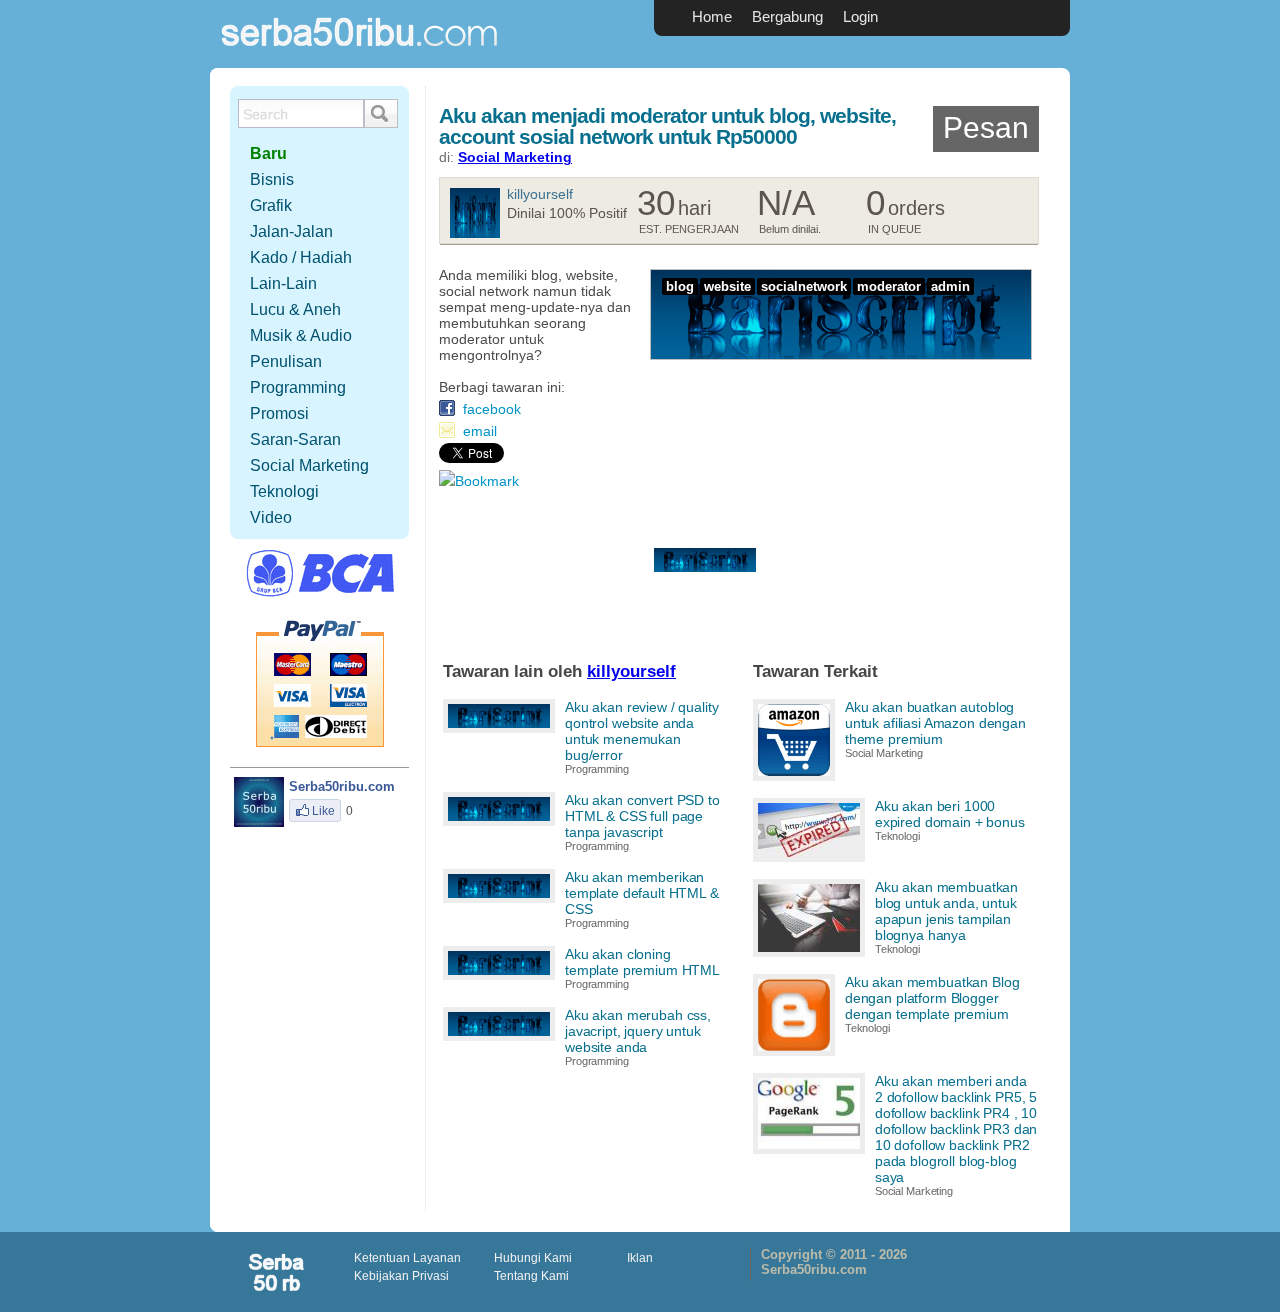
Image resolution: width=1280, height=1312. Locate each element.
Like (323, 811)
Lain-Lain (283, 283)
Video (271, 517)
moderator (889, 286)
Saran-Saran (295, 439)
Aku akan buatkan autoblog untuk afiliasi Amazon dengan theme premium (935, 723)
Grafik (271, 205)
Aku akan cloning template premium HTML (642, 962)
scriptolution (278, 1272)
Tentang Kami (531, 1276)
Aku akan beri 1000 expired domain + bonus (950, 814)
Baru (268, 153)
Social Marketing (515, 157)
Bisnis (272, 179)
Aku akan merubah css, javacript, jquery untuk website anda (638, 1031)
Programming (597, 769)
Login (860, 16)
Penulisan (286, 361)
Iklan (640, 1258)
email (480, 431)
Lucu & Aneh (295, 309)
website (727, 286)
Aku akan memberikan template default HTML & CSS (642, 893)
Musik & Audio (301, 335)
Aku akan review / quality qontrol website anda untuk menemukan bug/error (642, 731)
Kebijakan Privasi (401, 1276)
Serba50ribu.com (360, 55)
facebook (492, 409)
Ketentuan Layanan (407, 1258)
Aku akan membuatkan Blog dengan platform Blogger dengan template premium (932, 998)
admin (950, 286)
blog (680, 286)
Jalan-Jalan (291, 231)
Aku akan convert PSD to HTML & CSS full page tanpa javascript (642, 816)
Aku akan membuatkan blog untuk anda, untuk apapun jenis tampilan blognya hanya (946, 911)
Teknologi (897, 836)
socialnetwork (804, 286)
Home (712, 16)
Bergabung (787, 16)
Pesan (986, 127)
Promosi (279, 413)
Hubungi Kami (533, 1258)
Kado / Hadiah (301, 257)
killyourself (540, 194)
